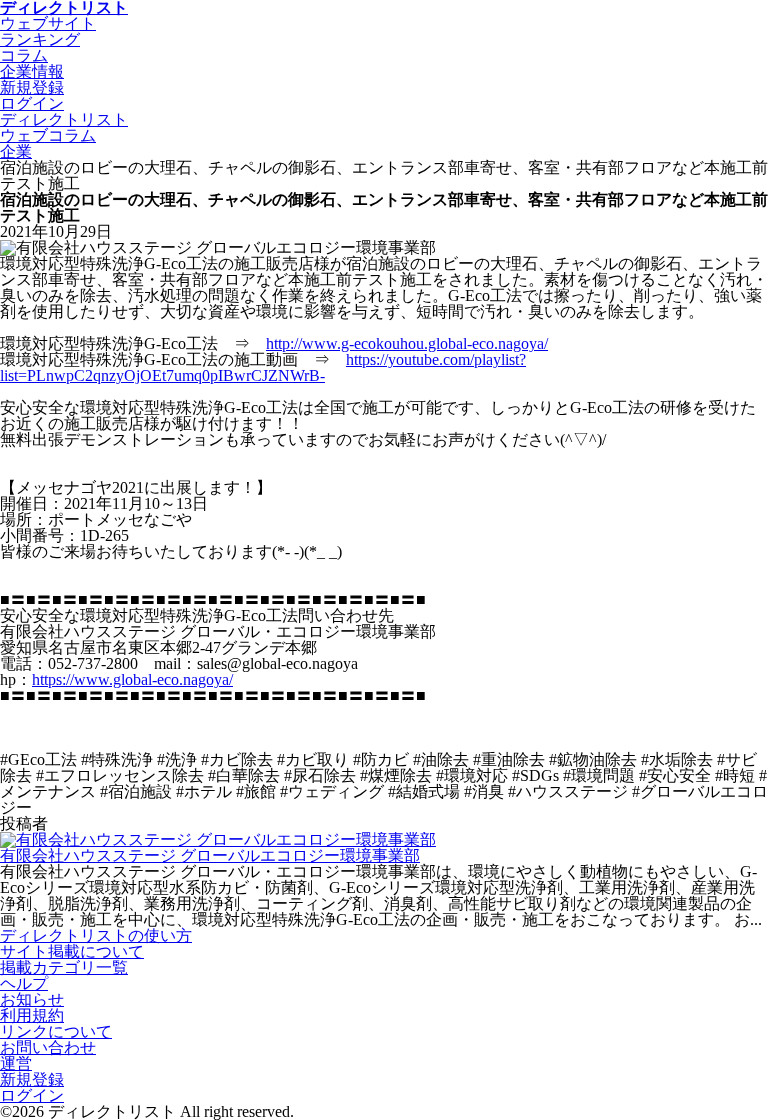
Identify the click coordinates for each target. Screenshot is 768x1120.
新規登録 (32, 1079)
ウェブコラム (48, 135)
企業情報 (32, 71)
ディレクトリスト (64, 119)
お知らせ (32, 999)
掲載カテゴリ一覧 (64, 967)
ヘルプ (24, 983)
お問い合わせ (48, 1047)
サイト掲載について (72, 951)
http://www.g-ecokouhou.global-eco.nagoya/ (407, 343)
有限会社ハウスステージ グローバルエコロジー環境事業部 (210, 855)
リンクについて (56, 1031)
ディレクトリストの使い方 (96, 935)
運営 (16, 1063)
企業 (16, 151)
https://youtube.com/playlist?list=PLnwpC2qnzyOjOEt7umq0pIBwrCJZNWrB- (263, 367)
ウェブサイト (48, 23)
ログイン (32, 1095)
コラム (24, 55)
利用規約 (32, 1015)
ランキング (40, 39)
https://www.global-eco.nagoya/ (132, 679)
